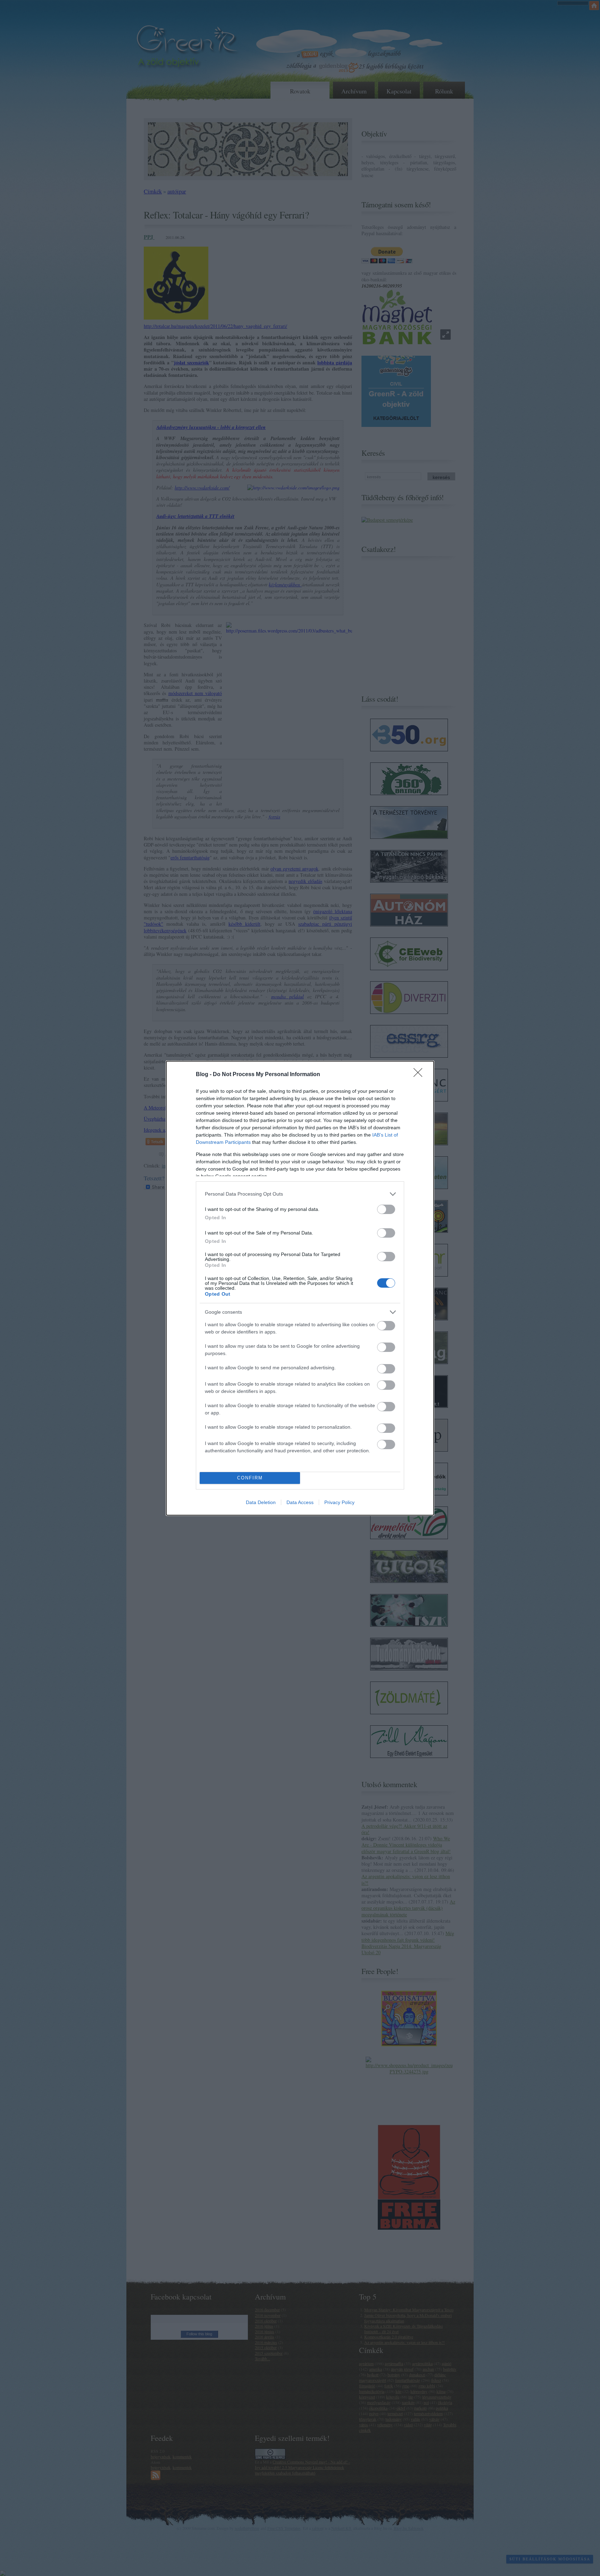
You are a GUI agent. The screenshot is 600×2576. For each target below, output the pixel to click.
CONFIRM (250, 1478)
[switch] (386, 1209)
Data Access (300, 1502)
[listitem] (300, 1194)
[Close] (420, 1075)
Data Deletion (261, 1502)
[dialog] (300, 1288)
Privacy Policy (339, 1502)
